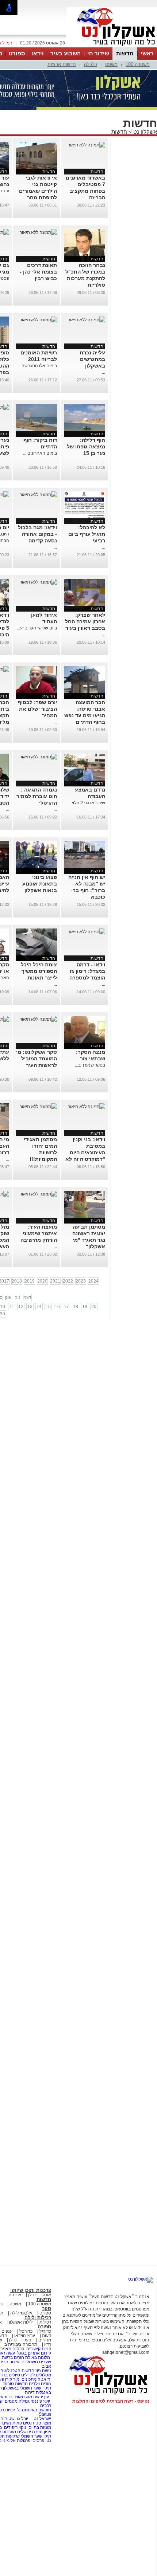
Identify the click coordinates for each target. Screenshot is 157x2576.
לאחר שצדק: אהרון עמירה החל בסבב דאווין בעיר (85, 621)
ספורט (17, 53)
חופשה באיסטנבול (34, 2410)
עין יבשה (41, 2397)
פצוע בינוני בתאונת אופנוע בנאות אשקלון (40, 884)
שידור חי (98, 53)
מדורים (45, 2340)
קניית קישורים (39, 2349)
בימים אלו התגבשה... (38, 366)
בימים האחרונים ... (40, 453)
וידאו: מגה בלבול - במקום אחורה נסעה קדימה (37, 534)
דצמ (27, 1297)
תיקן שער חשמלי (36, 2436)
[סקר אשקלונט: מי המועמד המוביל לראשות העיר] (38, 1019)
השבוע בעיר (66, 53)
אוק (8, 1297)
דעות (47, 2336)
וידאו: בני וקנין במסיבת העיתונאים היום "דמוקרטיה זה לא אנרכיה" (85, 1152)
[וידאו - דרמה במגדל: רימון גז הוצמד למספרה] (87, 932)
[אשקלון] (112, 47)
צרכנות (15, 2295)
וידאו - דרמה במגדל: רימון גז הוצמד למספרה (87, 971)
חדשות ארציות (62, 64)
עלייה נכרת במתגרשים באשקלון (92, 359)
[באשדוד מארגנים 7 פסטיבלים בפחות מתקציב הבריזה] (87, 145)
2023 (81, 1281)
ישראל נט (42, 2419)
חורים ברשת (12, 2357)
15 (48, 1307)
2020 (42, 1281)
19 (85, 1307)
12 (21, 1307)
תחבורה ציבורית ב (21, 2344)
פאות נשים (12, 2423)
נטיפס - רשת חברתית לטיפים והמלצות (111, 2401)
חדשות (125, 53)
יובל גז (22, 2419)
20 (94, 1307)
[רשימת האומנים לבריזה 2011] (38, 320)
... (55, 285)
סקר (47, 2308)
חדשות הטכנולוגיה (17, 2371)
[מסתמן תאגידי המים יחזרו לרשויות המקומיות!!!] (38, 1107)
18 (76, 1307)
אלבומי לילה (21, 2313)
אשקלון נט (144, 132)
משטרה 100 (138, 64)
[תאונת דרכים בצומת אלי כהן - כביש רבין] (38, 232)
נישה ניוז (43, 2371)
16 (57, 1307)
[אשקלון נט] (141, 2279)
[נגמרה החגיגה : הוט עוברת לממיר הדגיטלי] (38, 757)
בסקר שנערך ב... (90, 1065)
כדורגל (45, 2331)
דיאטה (44, 2379)
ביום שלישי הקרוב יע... (37, 628)
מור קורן (12, 2379)
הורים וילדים (40, 2384)
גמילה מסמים (17, 2401)
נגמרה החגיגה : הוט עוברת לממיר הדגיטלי (37, 796)
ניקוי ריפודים (15, 2427)
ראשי (147, 53)
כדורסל (26, 2331)
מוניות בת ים (39, 2427)
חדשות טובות (16, 2384)
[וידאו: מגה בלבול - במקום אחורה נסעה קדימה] (38, 495)
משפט (111, 64)
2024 (93, 1281)
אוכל (47, 2295)
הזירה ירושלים (30, 2432)
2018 (17, 1281)
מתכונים (29, 2379)
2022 (68, 1281)
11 (12, 1307)
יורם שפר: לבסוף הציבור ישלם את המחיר (37, 709)
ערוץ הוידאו (25, 2336)
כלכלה (91, 64)
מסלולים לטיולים (36, 2375)
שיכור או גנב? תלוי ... (86, 803)
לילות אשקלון (21, 2322)
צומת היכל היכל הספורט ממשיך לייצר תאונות (39, 971)
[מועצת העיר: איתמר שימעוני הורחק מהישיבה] (38, 1194)
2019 (30, 1281)
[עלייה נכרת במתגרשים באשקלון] (87, 320)
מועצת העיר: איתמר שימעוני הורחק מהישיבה (39, 1233)
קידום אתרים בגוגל (34, 2353)
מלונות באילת (38, 2357)
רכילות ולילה (38, 2318)
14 (39, 1307)
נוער (28, 2340)
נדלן (32, 2295)
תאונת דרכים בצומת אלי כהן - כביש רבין (38, 272)
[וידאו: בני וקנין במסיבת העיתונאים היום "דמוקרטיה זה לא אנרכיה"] (87, 1107)
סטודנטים (32, 2423)
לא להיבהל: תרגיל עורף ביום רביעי (87, 534)
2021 (55, 1281)
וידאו (38, 53)
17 (66, 1307)
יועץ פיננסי (40, 2401)
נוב (18, 1297)
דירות (30, 2392)
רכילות (45, 2322)
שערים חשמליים (36, 2362)
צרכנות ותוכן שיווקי (31, 2290)
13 (30, 1307)
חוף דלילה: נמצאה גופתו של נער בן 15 (86, 447)
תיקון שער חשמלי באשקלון (27, 2388)
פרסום (38, 2440)
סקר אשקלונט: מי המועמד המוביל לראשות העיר (37, 1059)
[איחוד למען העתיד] (38, 582)
